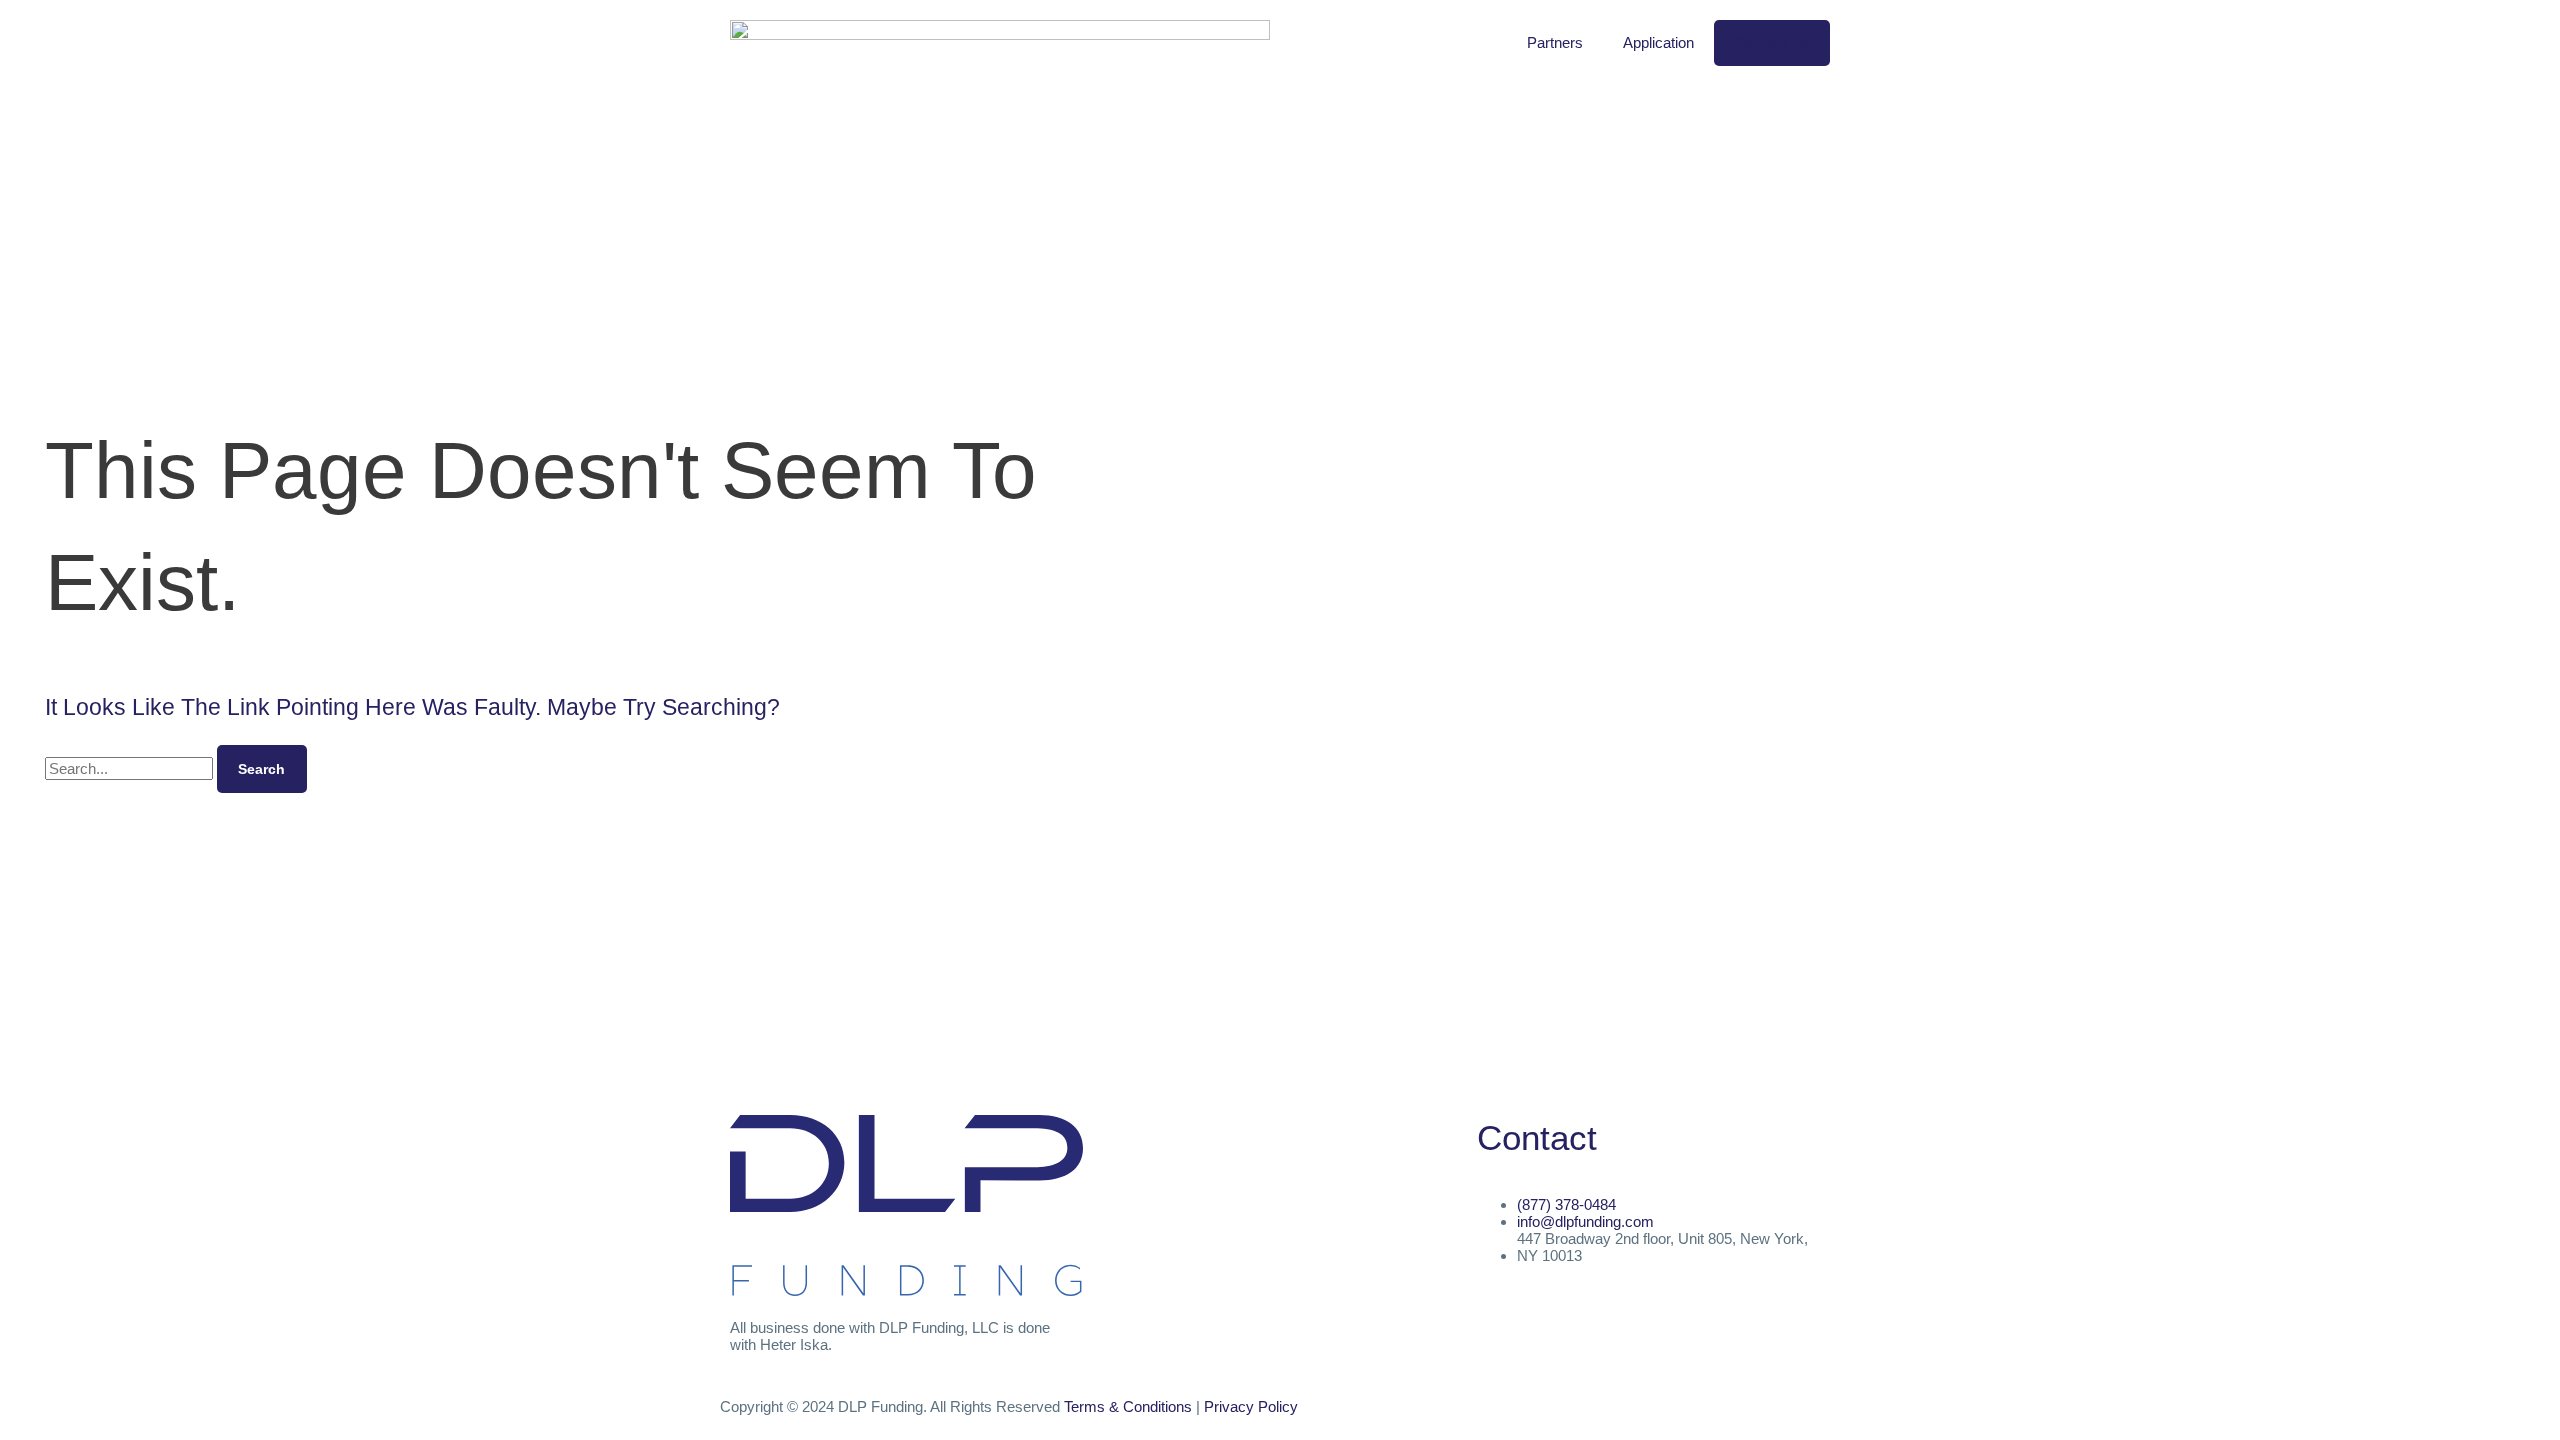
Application (1658, 42)
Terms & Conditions (1128, 1406)
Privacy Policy (1251, 1406)
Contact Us (1772, 43)
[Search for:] (131, 768)
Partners (1555, 42)
